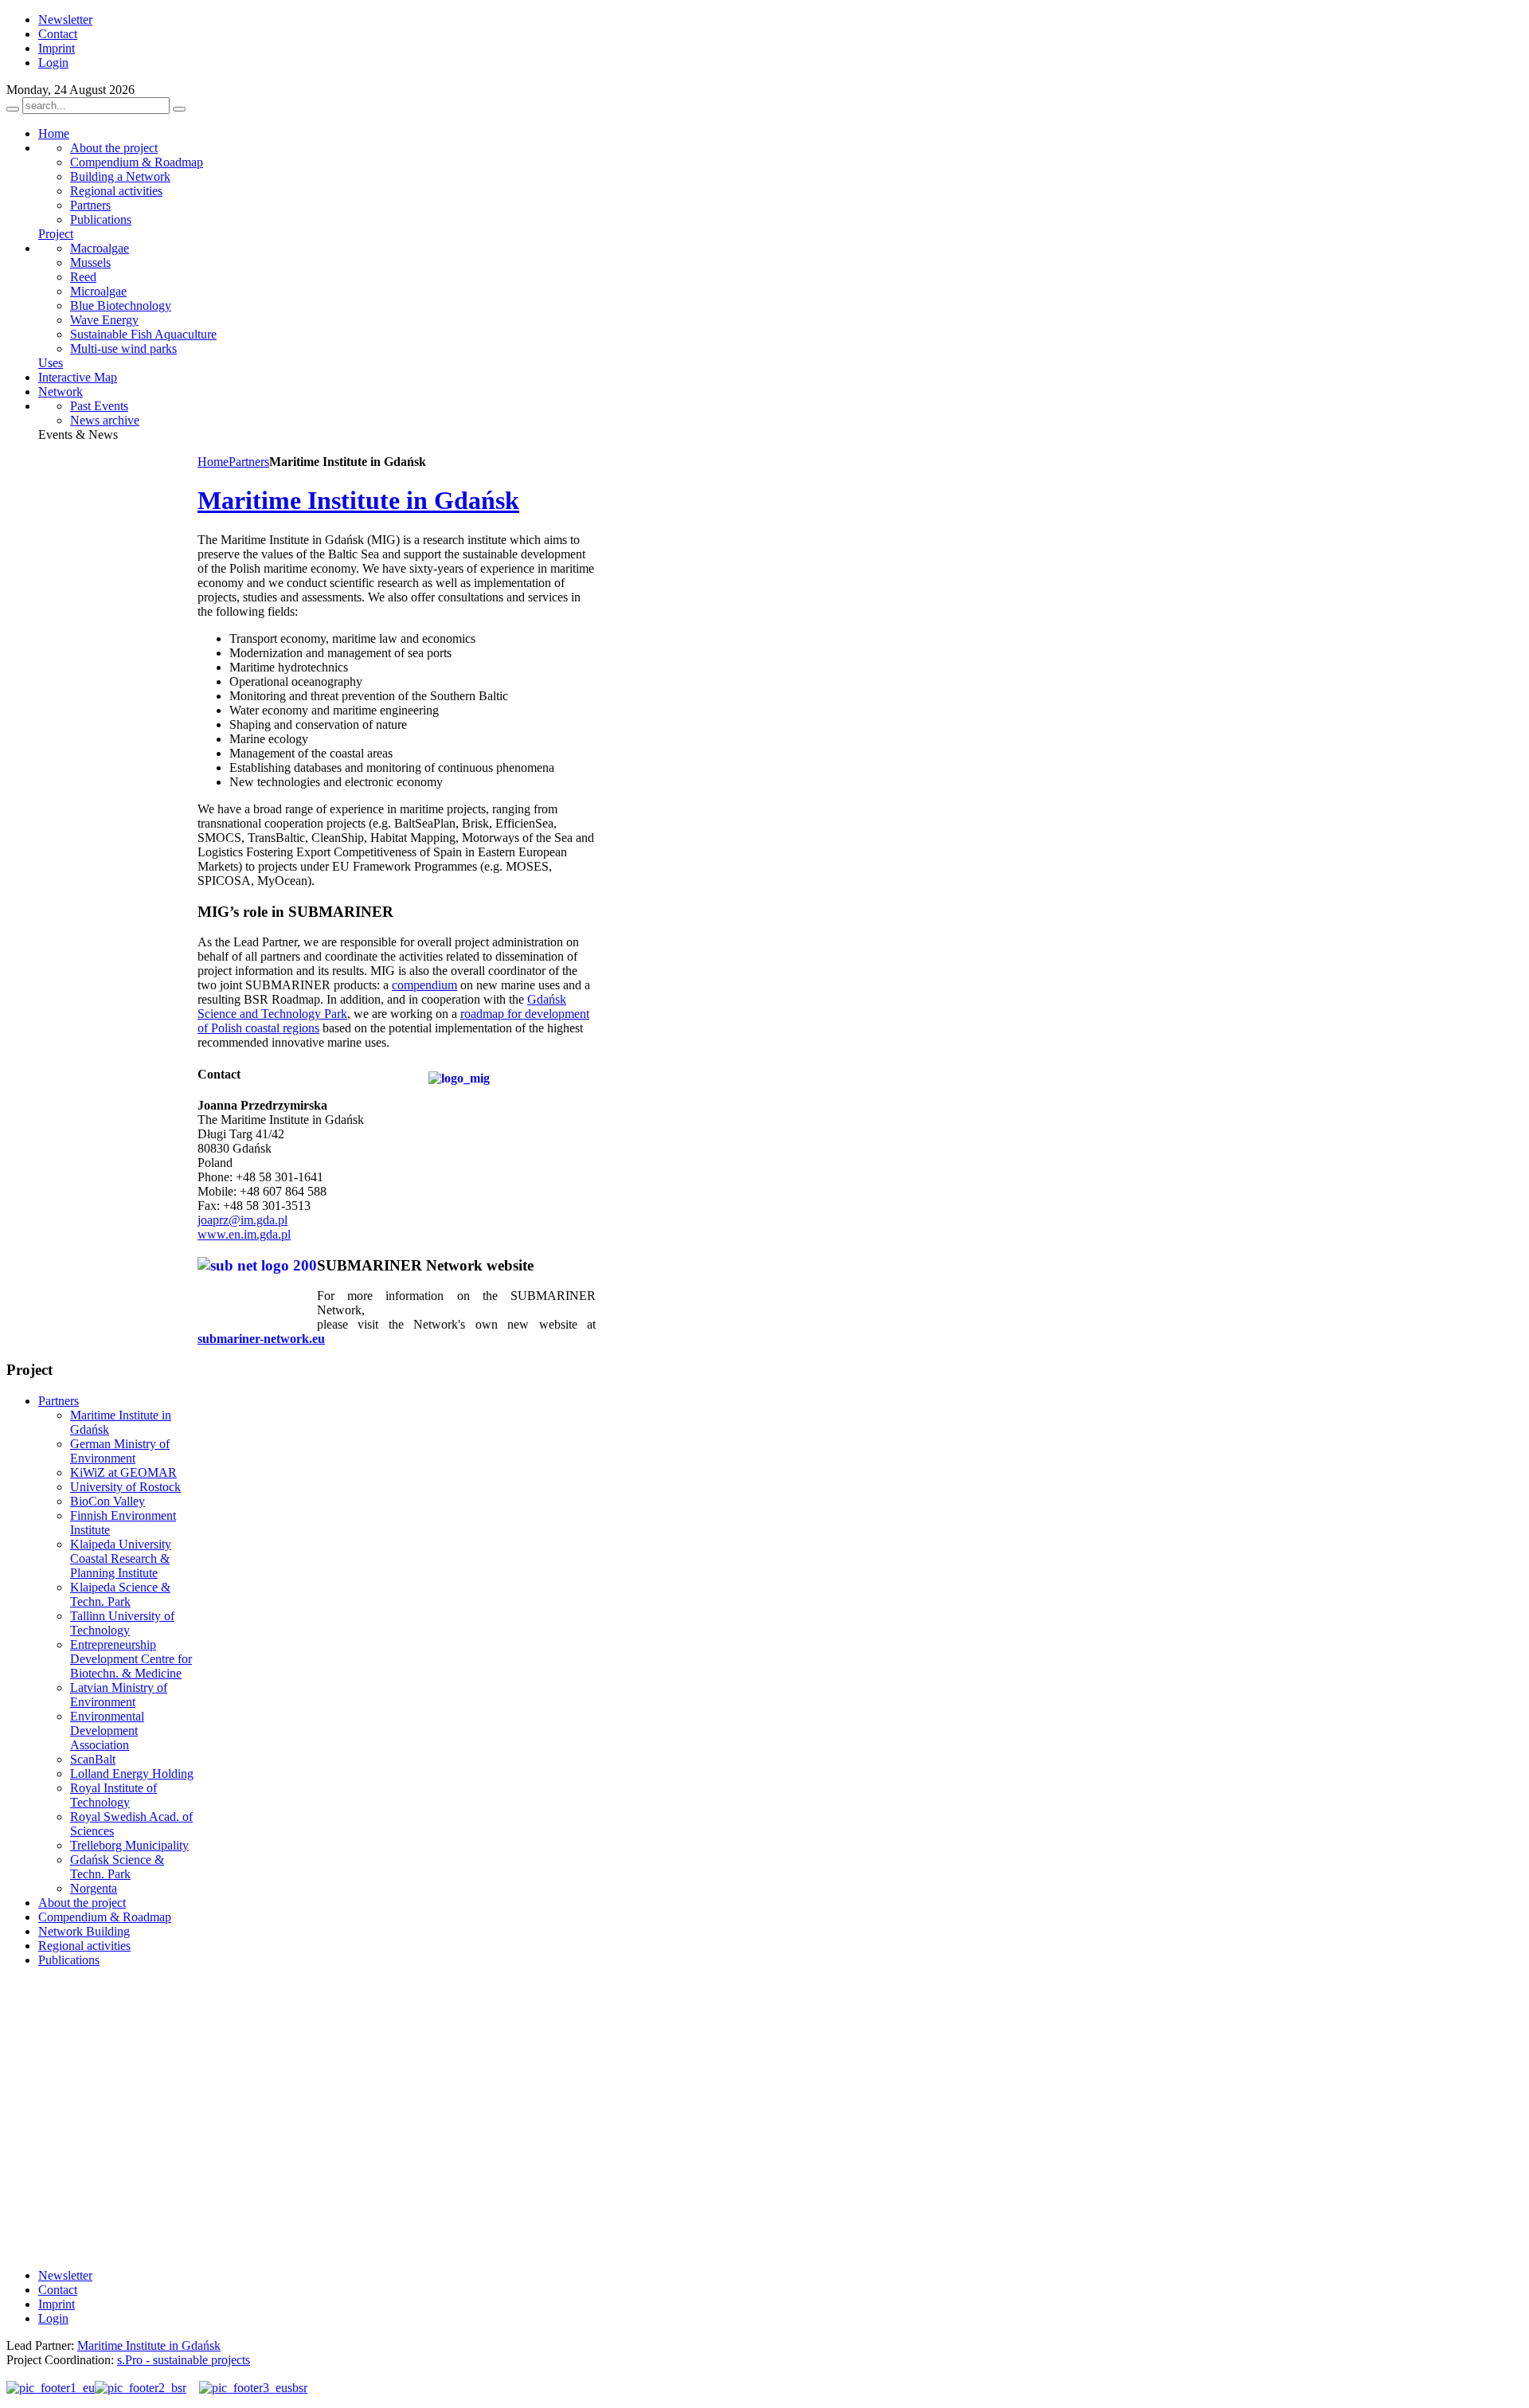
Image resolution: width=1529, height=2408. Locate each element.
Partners (249, 462)
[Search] (13, 109)
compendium (424, 985)
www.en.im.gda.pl (244, 1234)
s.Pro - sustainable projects (184, 2360)
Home (213, 462)
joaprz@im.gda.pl (242, 1220)
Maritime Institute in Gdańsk (358, 500)
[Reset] (179, 109)
